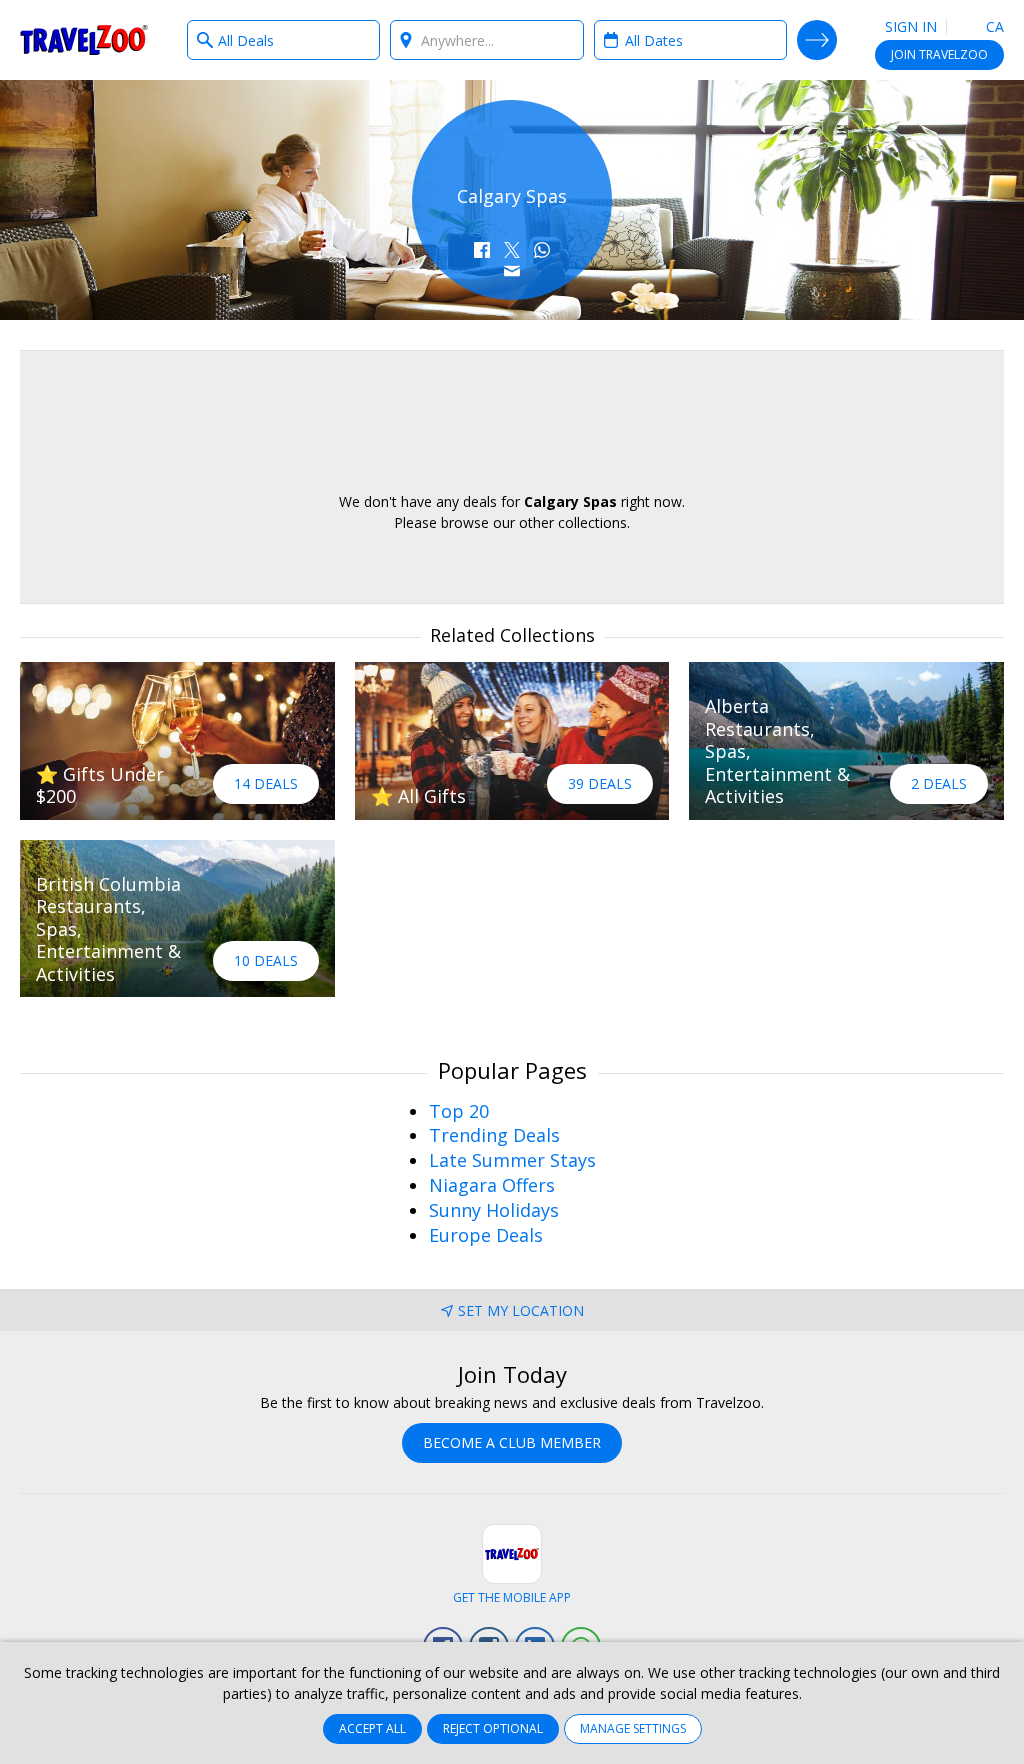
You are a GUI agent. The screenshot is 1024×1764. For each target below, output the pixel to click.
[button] (482, 250)
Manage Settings (633, 1728)
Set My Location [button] (521, 1310)
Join (939, 54)
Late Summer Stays (512, 1160)
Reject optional (493, 1728)
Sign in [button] (911, 26)
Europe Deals (486, 1235)
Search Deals (817, 40)
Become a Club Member (512, 1442)
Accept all (372, 1728)
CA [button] (993, 26)
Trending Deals (494, 1135)
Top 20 (459, 1111)
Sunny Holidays (494, 1210)
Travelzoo (84, 40)
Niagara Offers (492, 1185)
